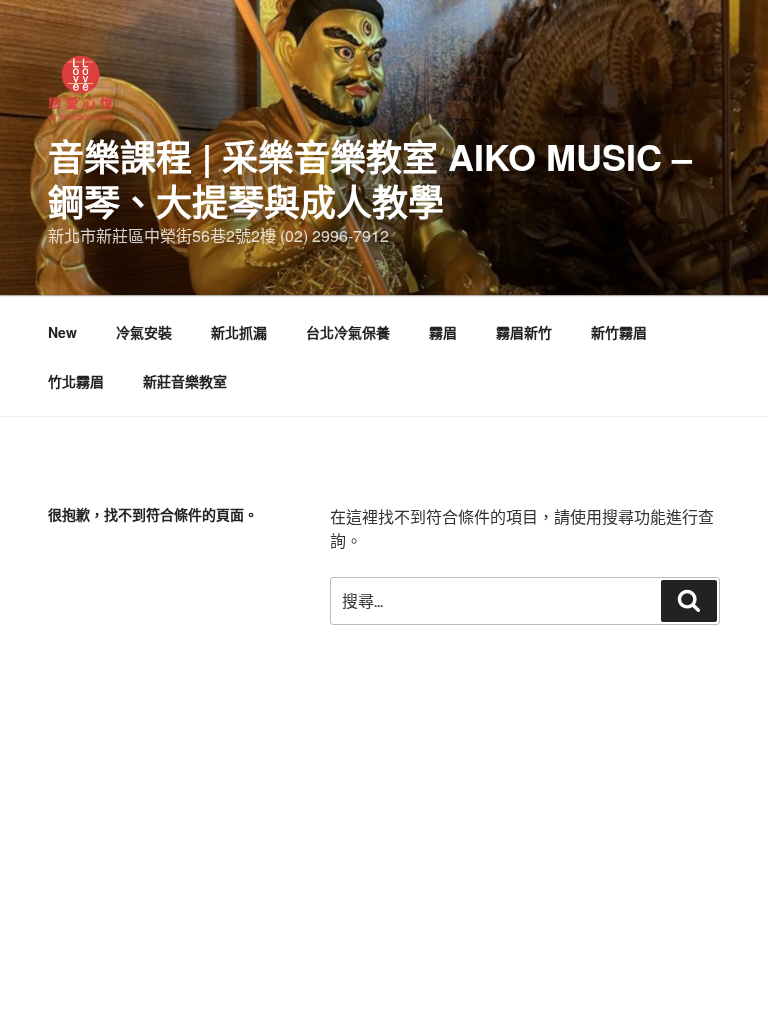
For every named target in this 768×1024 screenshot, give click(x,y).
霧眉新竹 (524, 332)
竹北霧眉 (76, 381)
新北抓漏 (239, 332)
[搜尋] (689, 601)
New (62, 332)
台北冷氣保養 (348, 332)
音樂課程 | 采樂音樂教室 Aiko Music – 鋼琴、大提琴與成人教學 (370, 178)
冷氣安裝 (144, 332)
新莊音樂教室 (185, 381)
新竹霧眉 (619, 332)
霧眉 (443, 332)
